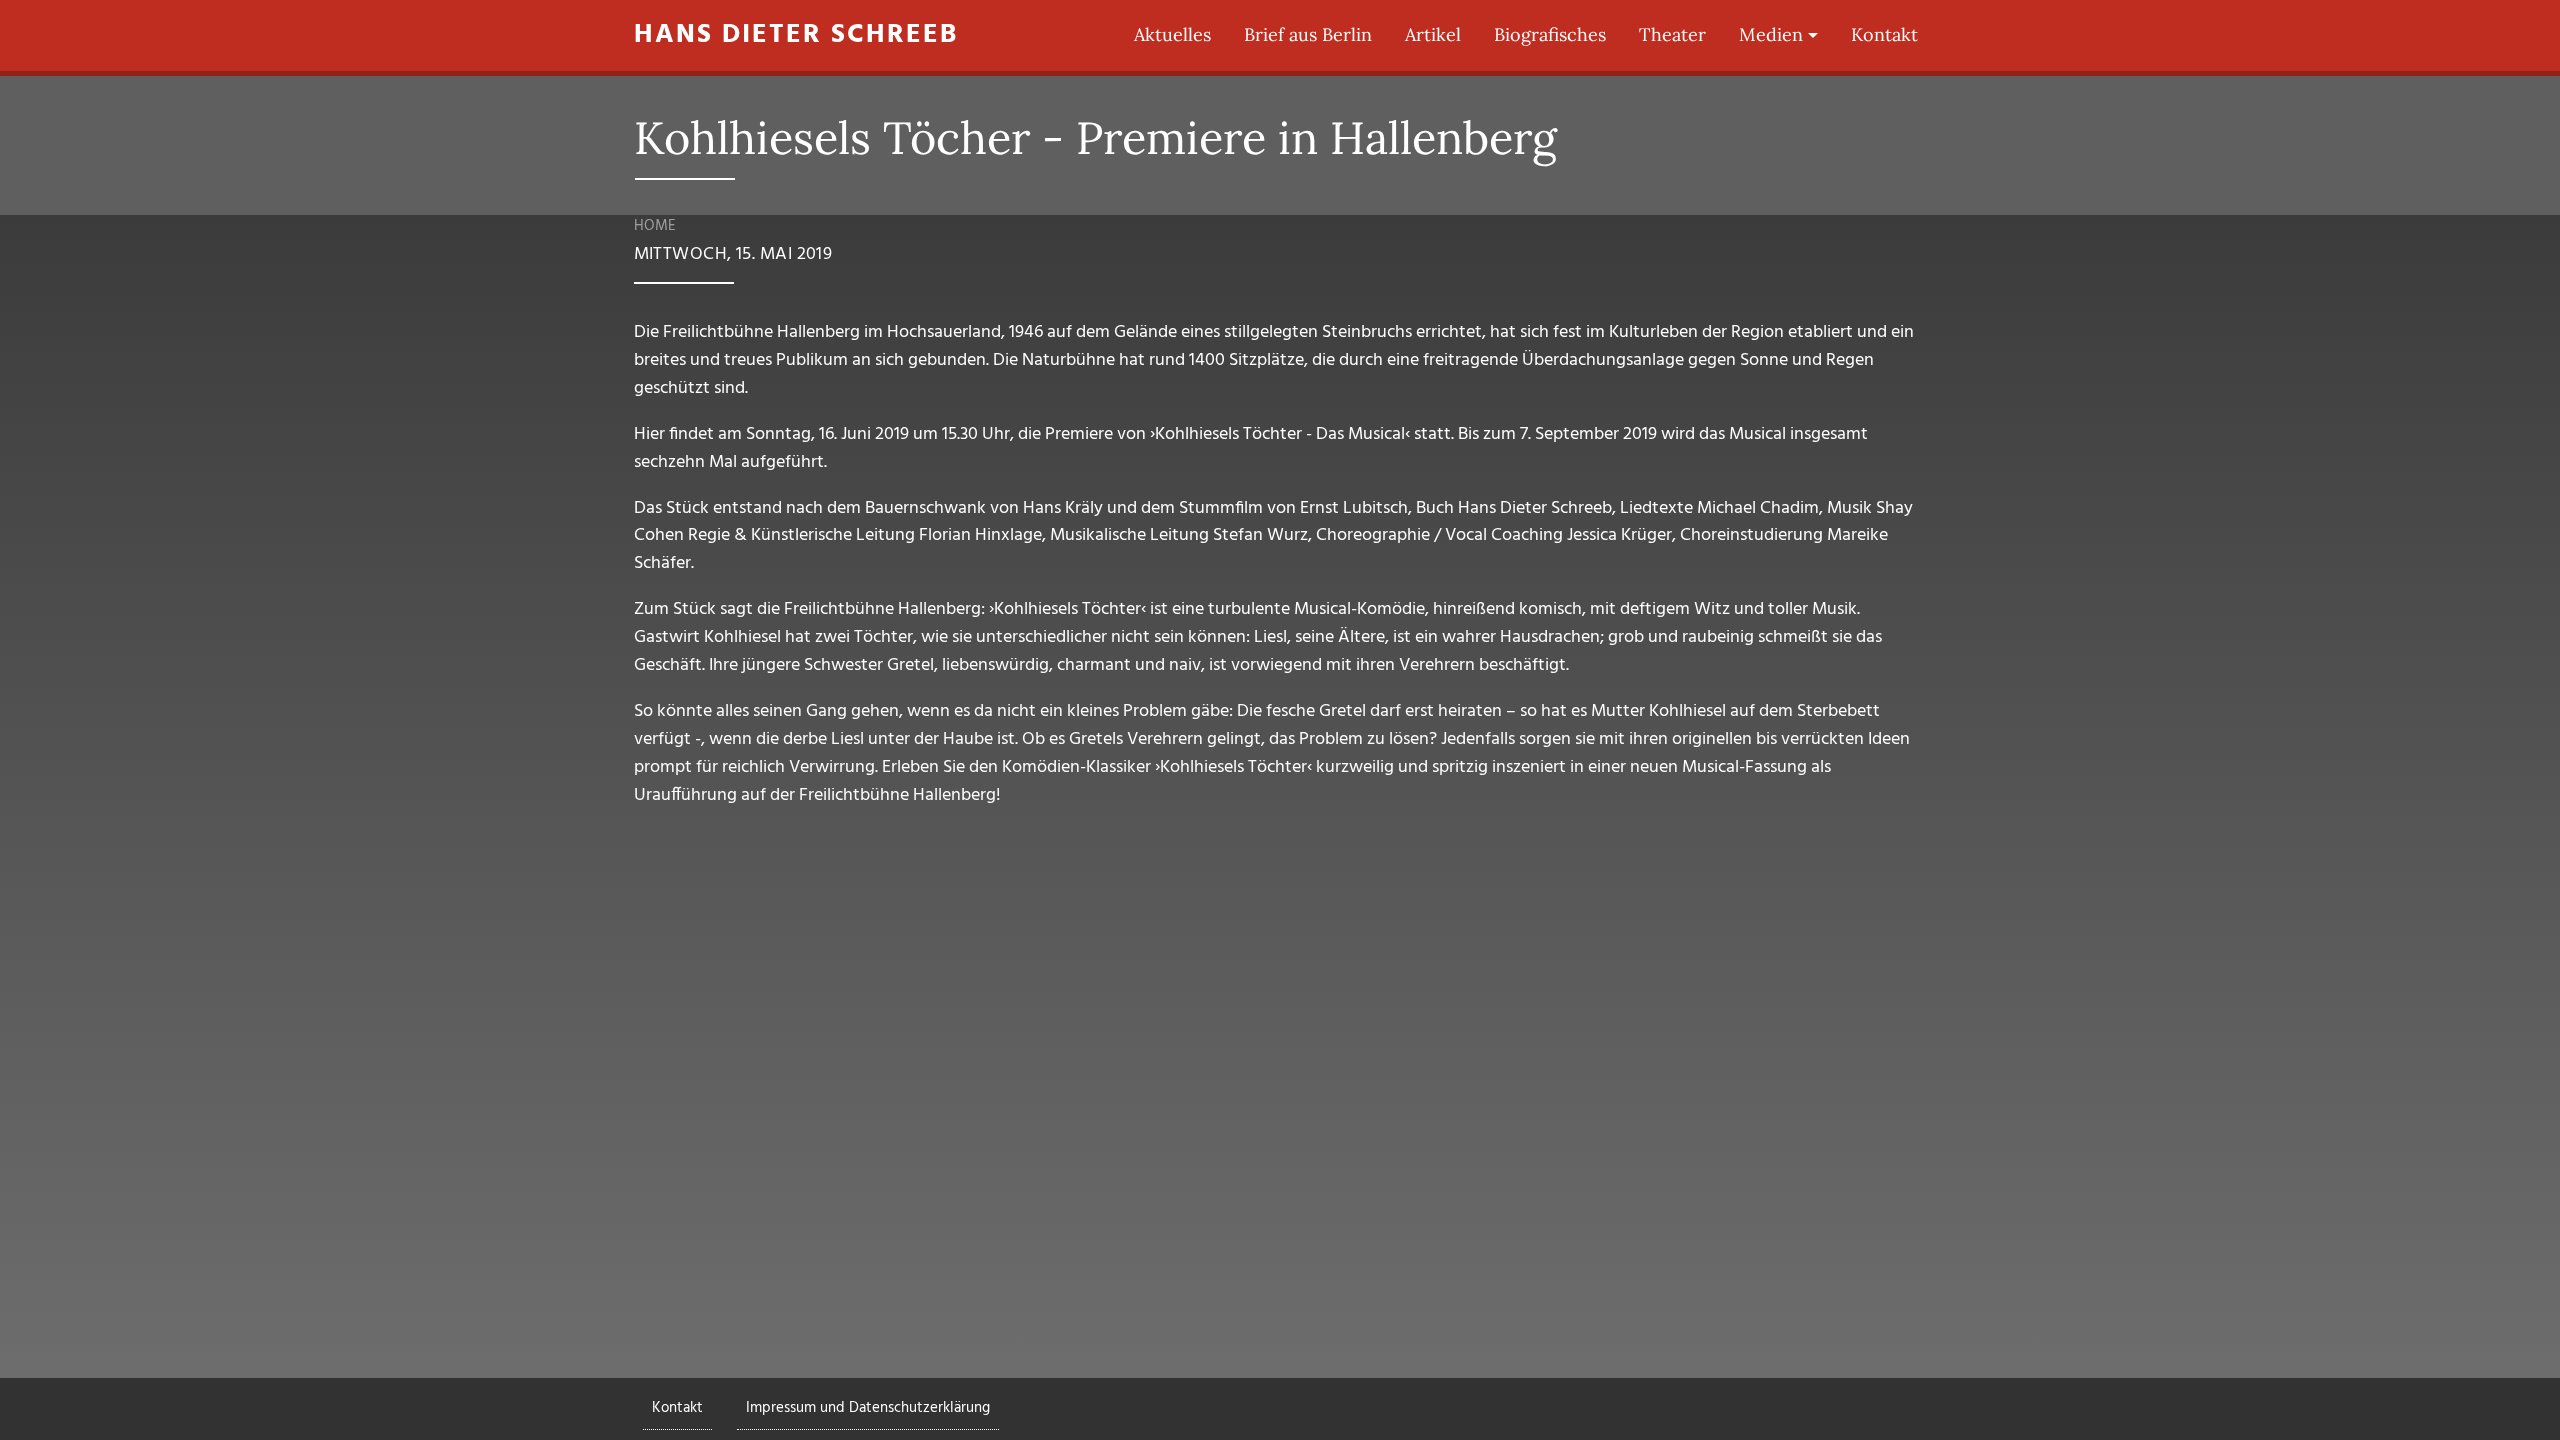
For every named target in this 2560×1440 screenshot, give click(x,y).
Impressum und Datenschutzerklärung (868, 1408)
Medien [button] (1771, 34)
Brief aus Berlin (1308, 34)
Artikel (1433, 34)
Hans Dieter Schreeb (796, 35)
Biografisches (1550, 34)
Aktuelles (1172, 34)
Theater (1672, 34)
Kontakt (1884, 34)
